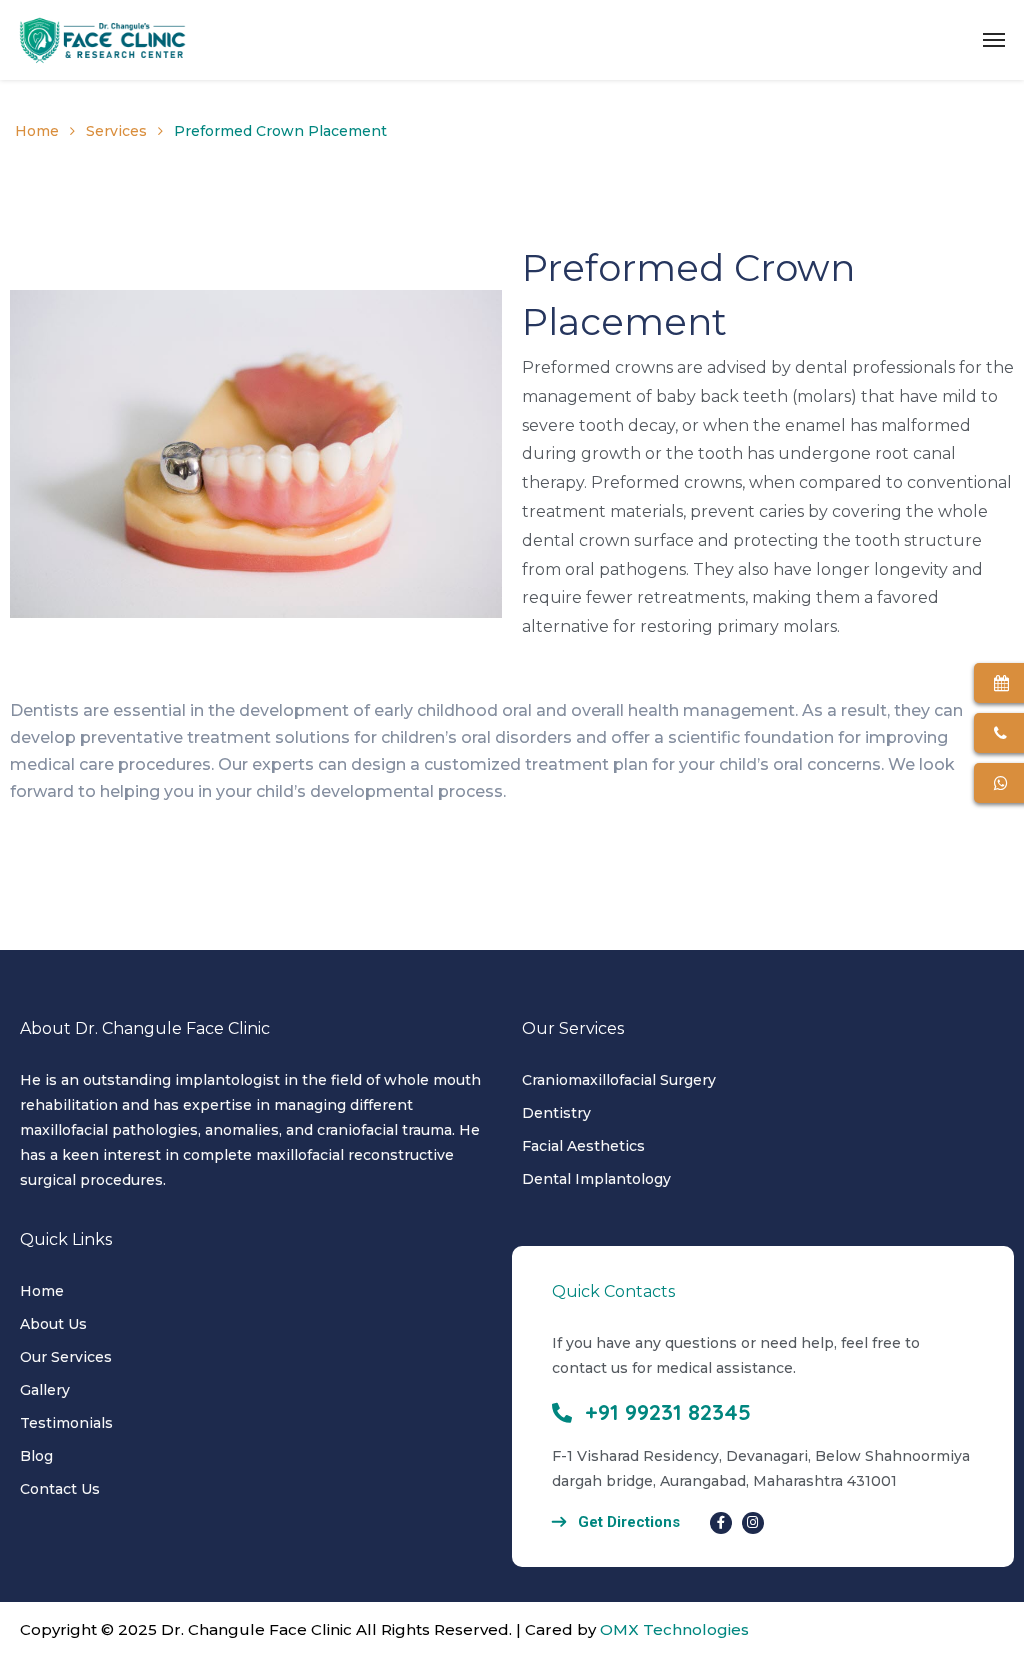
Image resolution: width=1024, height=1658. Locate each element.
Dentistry (556, 1113)
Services (116, 131)
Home (37, 131)
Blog (36, 1456)
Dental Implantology (596, 1179)
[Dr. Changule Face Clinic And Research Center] (102, 40)
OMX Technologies (674, 1629)
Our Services (66, 1357)
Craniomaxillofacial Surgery (619, 1080)
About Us (53, 1324)
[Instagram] (753, 1523)
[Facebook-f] (721, 1523)
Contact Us (60, 1489)
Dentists (44, 710)
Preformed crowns (597, 367)
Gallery (45, 1390)
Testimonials (66, 1423)
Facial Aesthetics (583, 1146)
